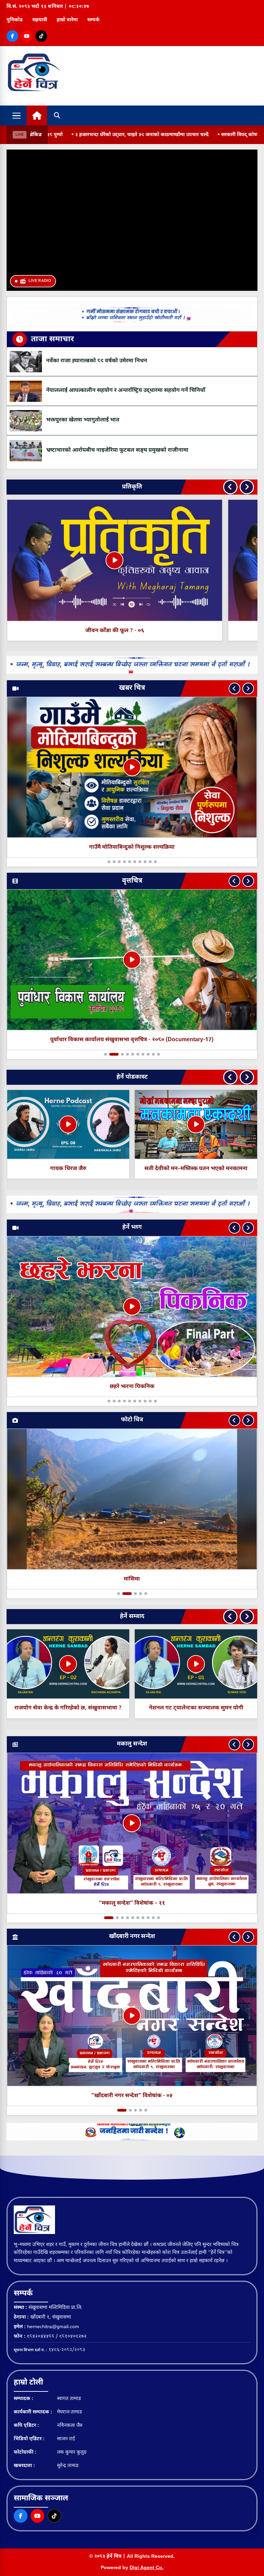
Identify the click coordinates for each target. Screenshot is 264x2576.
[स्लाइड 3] (116, 862)
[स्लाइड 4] (124, 862)
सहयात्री (40, 20)
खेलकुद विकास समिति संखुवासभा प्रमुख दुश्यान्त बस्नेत (68, 1708)
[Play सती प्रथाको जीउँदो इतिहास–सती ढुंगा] (68, 1124)
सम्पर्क (93, 20)
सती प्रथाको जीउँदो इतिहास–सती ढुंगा (68, 1169)
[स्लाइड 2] (111, 862)
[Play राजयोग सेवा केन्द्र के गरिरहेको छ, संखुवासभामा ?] (196, 1664)
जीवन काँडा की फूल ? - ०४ (130, 631)
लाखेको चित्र (196, 1169)
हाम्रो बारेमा (67, 20)
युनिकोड (15, 20)
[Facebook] (12, 36)
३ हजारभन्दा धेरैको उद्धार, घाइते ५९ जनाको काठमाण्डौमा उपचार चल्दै (99, 135)
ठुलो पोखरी (132, 1579)
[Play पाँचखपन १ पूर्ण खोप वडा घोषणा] (132, 767)
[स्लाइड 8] (148, 862)
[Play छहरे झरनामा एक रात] (132, 1307)
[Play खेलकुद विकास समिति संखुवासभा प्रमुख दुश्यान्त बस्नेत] (68, 1664)
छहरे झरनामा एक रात (132, 1387)
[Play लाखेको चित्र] (196, 1124)
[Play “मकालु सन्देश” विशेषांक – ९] (132, 1823)
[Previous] (230, 487)
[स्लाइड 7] (143, 862)
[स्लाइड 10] (158, 862)
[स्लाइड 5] (133, 862)
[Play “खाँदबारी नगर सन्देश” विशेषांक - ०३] (132, 2016)
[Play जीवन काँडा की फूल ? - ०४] (130, 560)
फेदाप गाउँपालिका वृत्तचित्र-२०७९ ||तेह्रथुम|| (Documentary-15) (132, 1040)
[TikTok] (41, 36)
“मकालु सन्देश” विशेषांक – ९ (132, 1903)
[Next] (247, 487)
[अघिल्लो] (234, 689)
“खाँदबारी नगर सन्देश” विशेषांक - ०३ (132, 2096)
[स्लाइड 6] (138, 862)
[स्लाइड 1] (106, 862)
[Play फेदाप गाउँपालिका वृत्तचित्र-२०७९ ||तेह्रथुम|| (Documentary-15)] (132, 960)
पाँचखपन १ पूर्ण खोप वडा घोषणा (132, 847)
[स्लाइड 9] (153, 862)
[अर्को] (248, 689)
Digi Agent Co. (147, 2568)
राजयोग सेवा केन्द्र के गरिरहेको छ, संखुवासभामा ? (196, 1708)
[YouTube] (27, 36)
